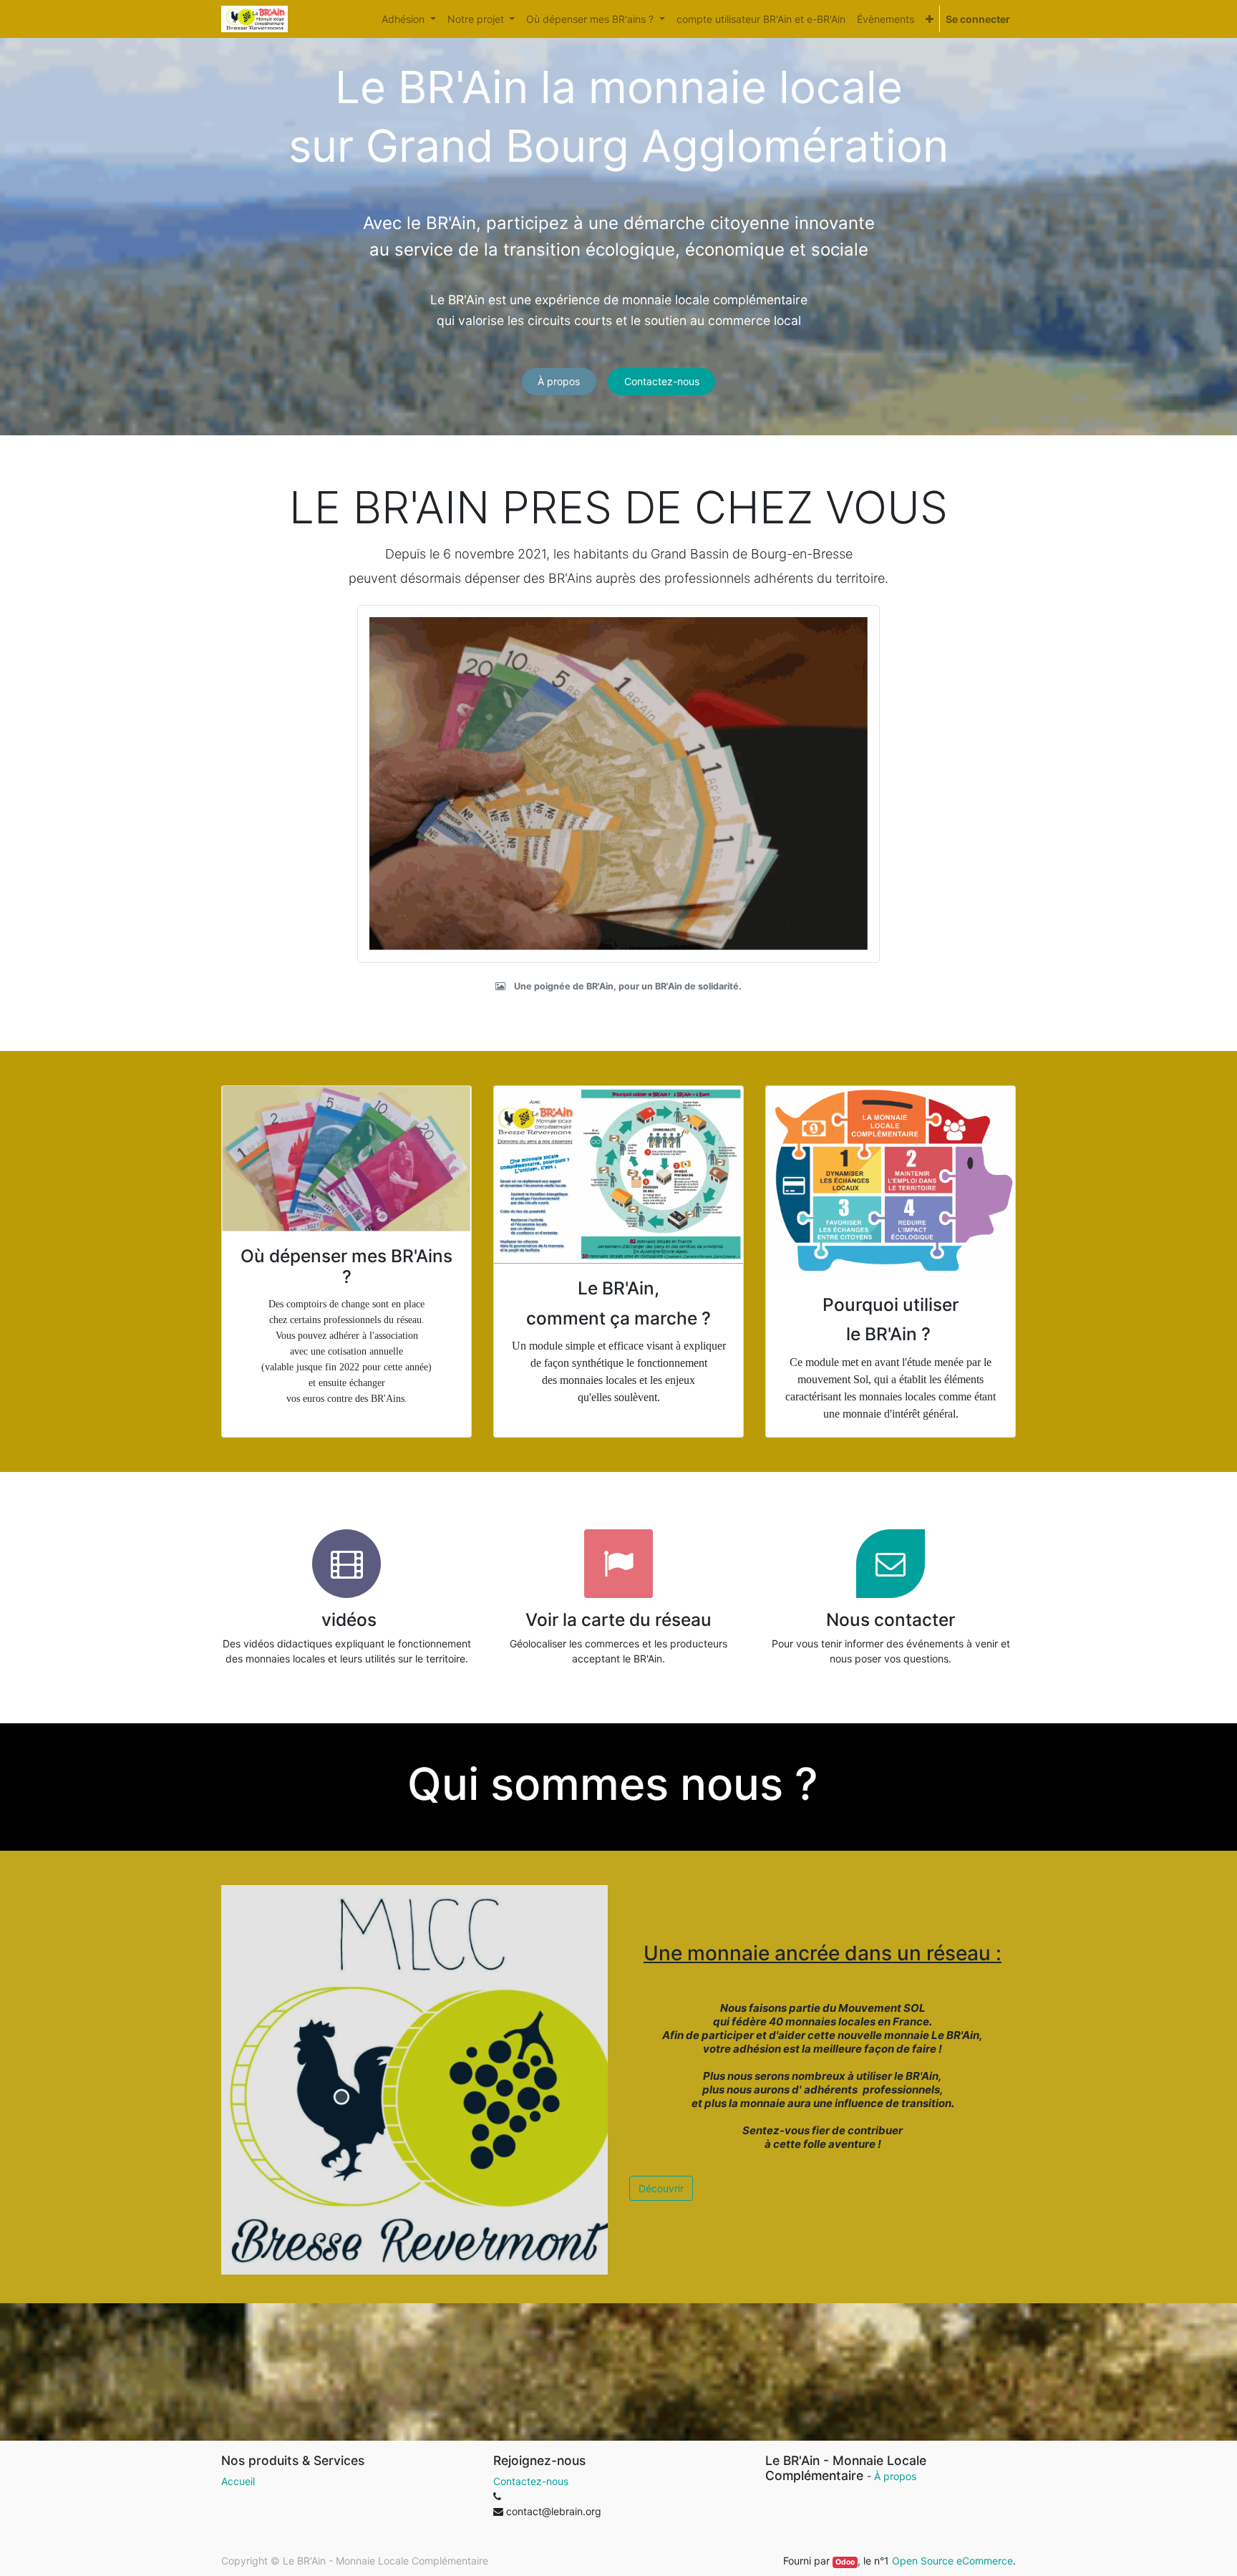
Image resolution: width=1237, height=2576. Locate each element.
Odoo (845, 2562)
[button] (930, 19)
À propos (559, 381)
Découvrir (661, 2188)
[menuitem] (761, 19)
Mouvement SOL (882, 2008)
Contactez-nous (662, 381)
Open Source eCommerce (952, 2561)
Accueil (238, 2481)
